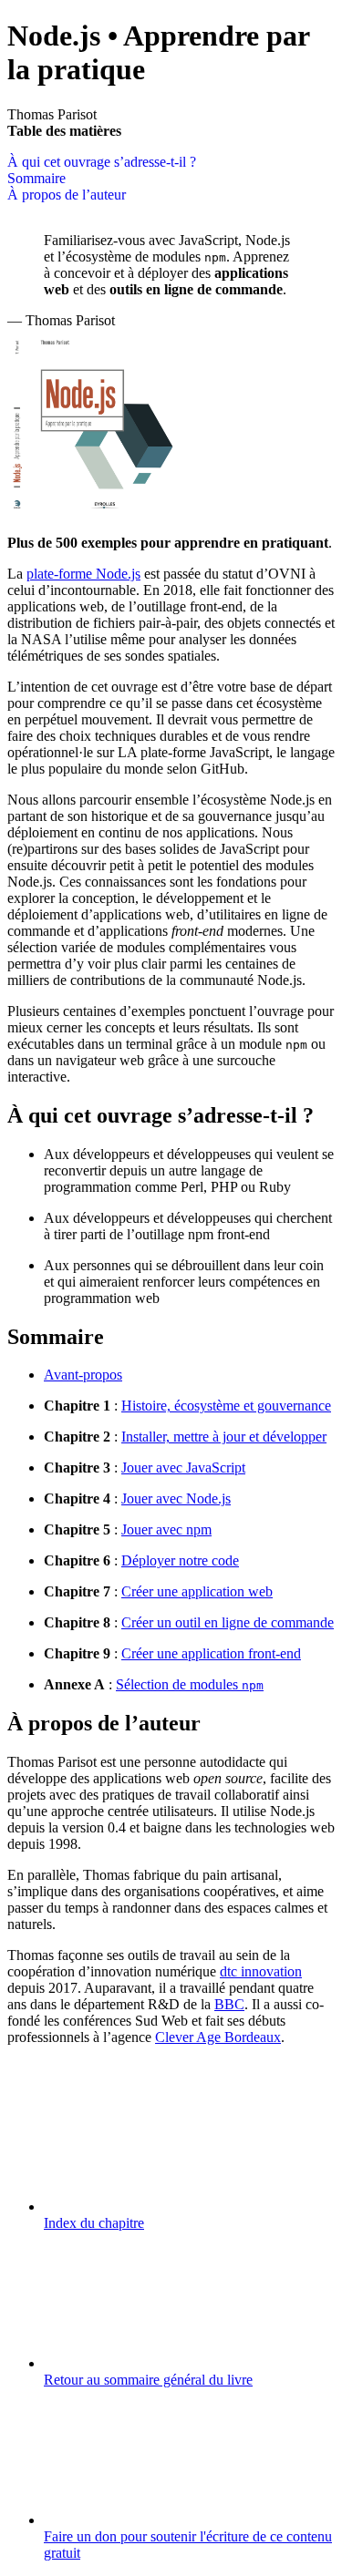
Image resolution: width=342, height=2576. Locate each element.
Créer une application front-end (211, 1653)
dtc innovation (261, 1971)
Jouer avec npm (166, 1529)
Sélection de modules (190, 1684)
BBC (229, 2004)
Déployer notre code (180, 1560)
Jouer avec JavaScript (183, 1468)
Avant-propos (83, 1375)
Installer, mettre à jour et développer (224, 1437)
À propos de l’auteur (67, 195)
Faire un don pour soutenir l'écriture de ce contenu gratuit (188, 2545)
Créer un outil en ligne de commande (228, 1622)
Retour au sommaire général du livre (148, 2380)
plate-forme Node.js (83, 574)
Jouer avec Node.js (176, 1498)
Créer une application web (197, 1591)
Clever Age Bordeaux (218, 2037)
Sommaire (36, 178)
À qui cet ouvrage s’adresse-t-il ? (102, 162)
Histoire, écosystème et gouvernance (226, 1406)
